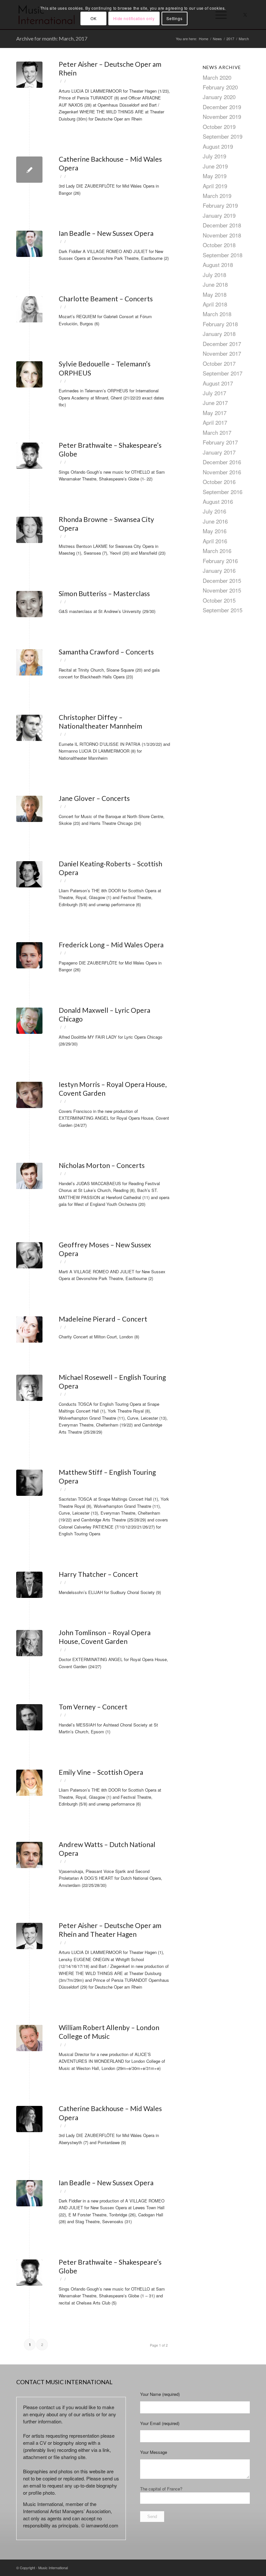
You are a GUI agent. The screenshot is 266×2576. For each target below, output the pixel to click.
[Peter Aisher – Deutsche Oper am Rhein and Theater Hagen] (29, 1936)
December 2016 (222, 462)
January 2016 (219, 570)
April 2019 (215, 186)
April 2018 (215, 304)
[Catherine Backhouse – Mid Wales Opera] (29, 170)
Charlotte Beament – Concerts (106, 299)
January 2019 (219, 215)
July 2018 (214, 275)
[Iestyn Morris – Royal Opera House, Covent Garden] (29, 1095)
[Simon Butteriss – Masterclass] (29, 604)
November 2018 (222, 235)
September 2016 (223, 492)
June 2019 (215, 166)
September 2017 (223, 373)
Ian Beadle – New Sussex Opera (106, 233)
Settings (174, 18)
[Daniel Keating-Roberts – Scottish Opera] (29, 874)
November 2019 (222, 116)
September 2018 (223, 255)
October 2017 (219, 363)
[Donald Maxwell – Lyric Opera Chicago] (29, 1021)
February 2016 (220, 561)
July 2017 (214, 393)
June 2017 (215, 403)
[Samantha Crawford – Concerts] (29, 662)
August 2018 (218, 265)
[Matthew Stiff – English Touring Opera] (29, 1483)
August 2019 (218, 146)
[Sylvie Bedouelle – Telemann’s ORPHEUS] (29, 374)
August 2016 (218, 501)
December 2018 (222, 225)
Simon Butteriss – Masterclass (104, 593)
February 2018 (220, 324)
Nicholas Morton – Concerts (102, 1165)
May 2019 (215, 176)
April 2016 (215, 541)
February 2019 (220, 205)
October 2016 (219, 482)
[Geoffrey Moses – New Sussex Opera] (29, 1255)
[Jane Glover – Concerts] (29, 809)
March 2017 (217, 432)
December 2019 (222, 107)
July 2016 (214, 511)
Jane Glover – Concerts (94, 798)
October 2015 (219, 600)
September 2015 (223, 610)
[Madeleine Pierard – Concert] (29, 1329)
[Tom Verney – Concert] (29, 1717)
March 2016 (217, 551)
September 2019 (223, 136)
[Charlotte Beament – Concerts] (29, 309)
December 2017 (222, 344)
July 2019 (214, 156)
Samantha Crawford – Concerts (106, 652)
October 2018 (219, 245)
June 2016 (215, 521)
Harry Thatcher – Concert (98, 1574)
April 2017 (215, 422)
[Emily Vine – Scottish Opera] (29, 1783)
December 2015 (222, 580)
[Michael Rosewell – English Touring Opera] (29, 1388)
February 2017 (220, 442)
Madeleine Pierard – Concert (103, 1319)
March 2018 (217, 314)
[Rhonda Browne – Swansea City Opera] (29, 530)
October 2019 (219, 127)
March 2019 (217, 196)
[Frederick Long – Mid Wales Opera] (29, 955)
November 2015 (222, 590)
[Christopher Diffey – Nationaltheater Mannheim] (29, 728)
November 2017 (222, 353)
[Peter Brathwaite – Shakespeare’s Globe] (29, 456)
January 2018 (219, 334)
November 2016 (222, 472)
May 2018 (215, 294)
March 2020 (217, 77)
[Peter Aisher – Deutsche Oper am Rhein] (29, 75)
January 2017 (219, 452)
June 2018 (215, 284)
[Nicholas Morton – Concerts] (29, 1176)
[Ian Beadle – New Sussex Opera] (29, 244)
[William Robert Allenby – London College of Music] (29, 2038)
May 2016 (215, 531)
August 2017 (218, 383)
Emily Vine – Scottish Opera (101, 1772)
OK (93, 18)
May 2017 (215, 413)
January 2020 (219, 97)
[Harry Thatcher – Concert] (29, 1585)
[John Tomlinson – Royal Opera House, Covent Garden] (29, 1643)
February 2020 (220, 87)
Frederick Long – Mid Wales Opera (111, 945)
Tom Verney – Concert (93, 1707)
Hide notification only (134, 18)
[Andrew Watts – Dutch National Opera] (29, 1855)
